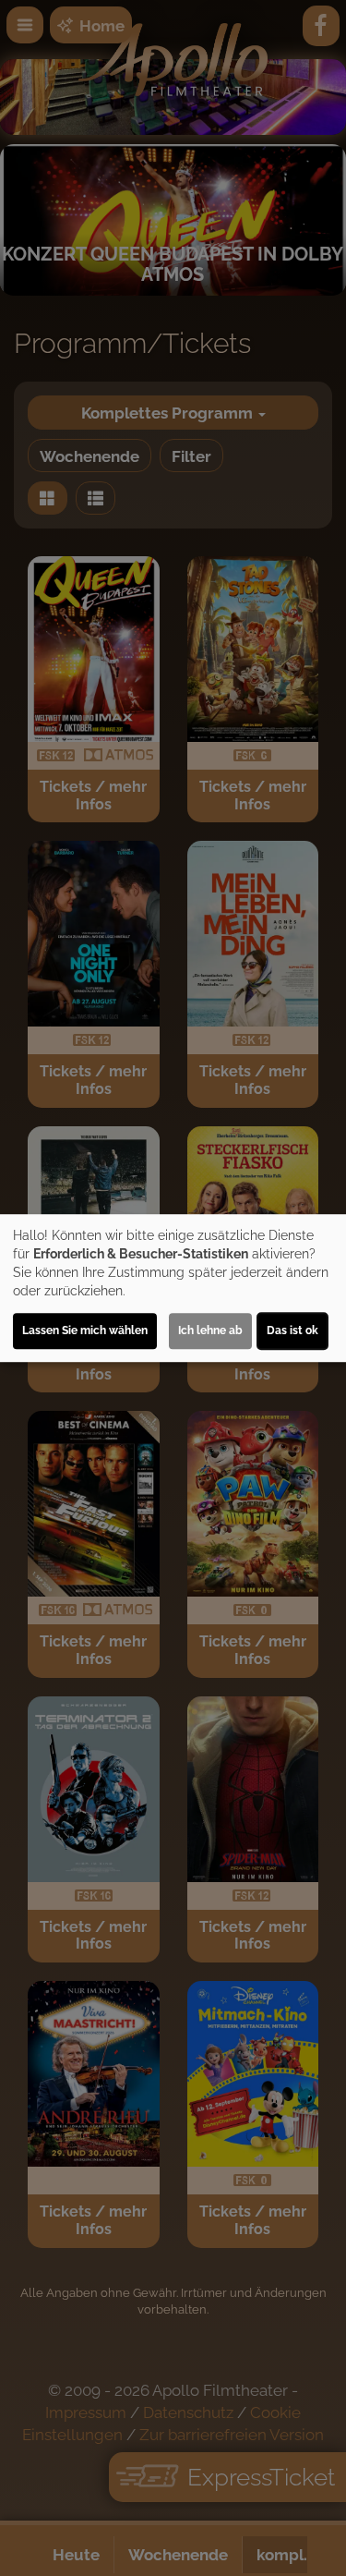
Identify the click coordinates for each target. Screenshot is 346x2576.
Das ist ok (292, 1331)
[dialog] (173, 1288)
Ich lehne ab (210, 1331)
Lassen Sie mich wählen (85, 1331)
